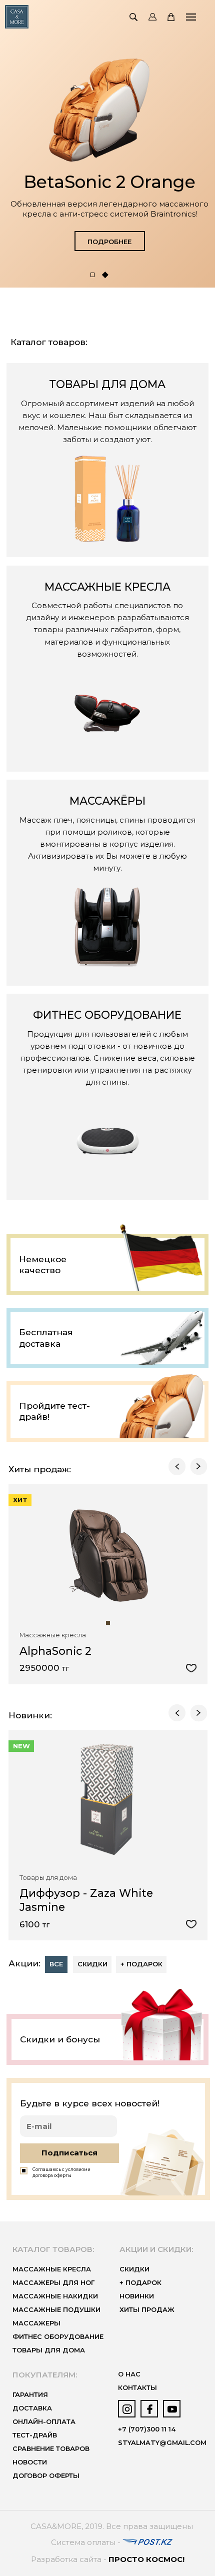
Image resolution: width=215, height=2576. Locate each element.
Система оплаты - (87, 2542)
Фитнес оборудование (58, 2337)
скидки (134, 2269)
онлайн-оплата (44, 2422)
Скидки (92, 1964)
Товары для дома (49, 2350)
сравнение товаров (51, 2449)
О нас (129, 2374)
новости (30, 2462)
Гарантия (30, 2395)
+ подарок (141, 1964)
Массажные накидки (55, 2296)
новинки (137, 2296)
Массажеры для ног (53, 2283)
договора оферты (52, 2175)
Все (56, 1964)
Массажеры (36, 2323)
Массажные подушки (56, 2310)
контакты (137, 2388)
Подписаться (69, 2153)
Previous (177, 1466)
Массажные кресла (52, 2269)
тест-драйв (35, 2435)
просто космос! (146, 2559)
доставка (32, 2408)
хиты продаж (147, 2310)
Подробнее (109, 242)
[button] (93, 275)
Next (198, 1466)
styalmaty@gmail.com (162, 2443)
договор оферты (46, 2476)
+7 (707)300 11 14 (147, 2429)
